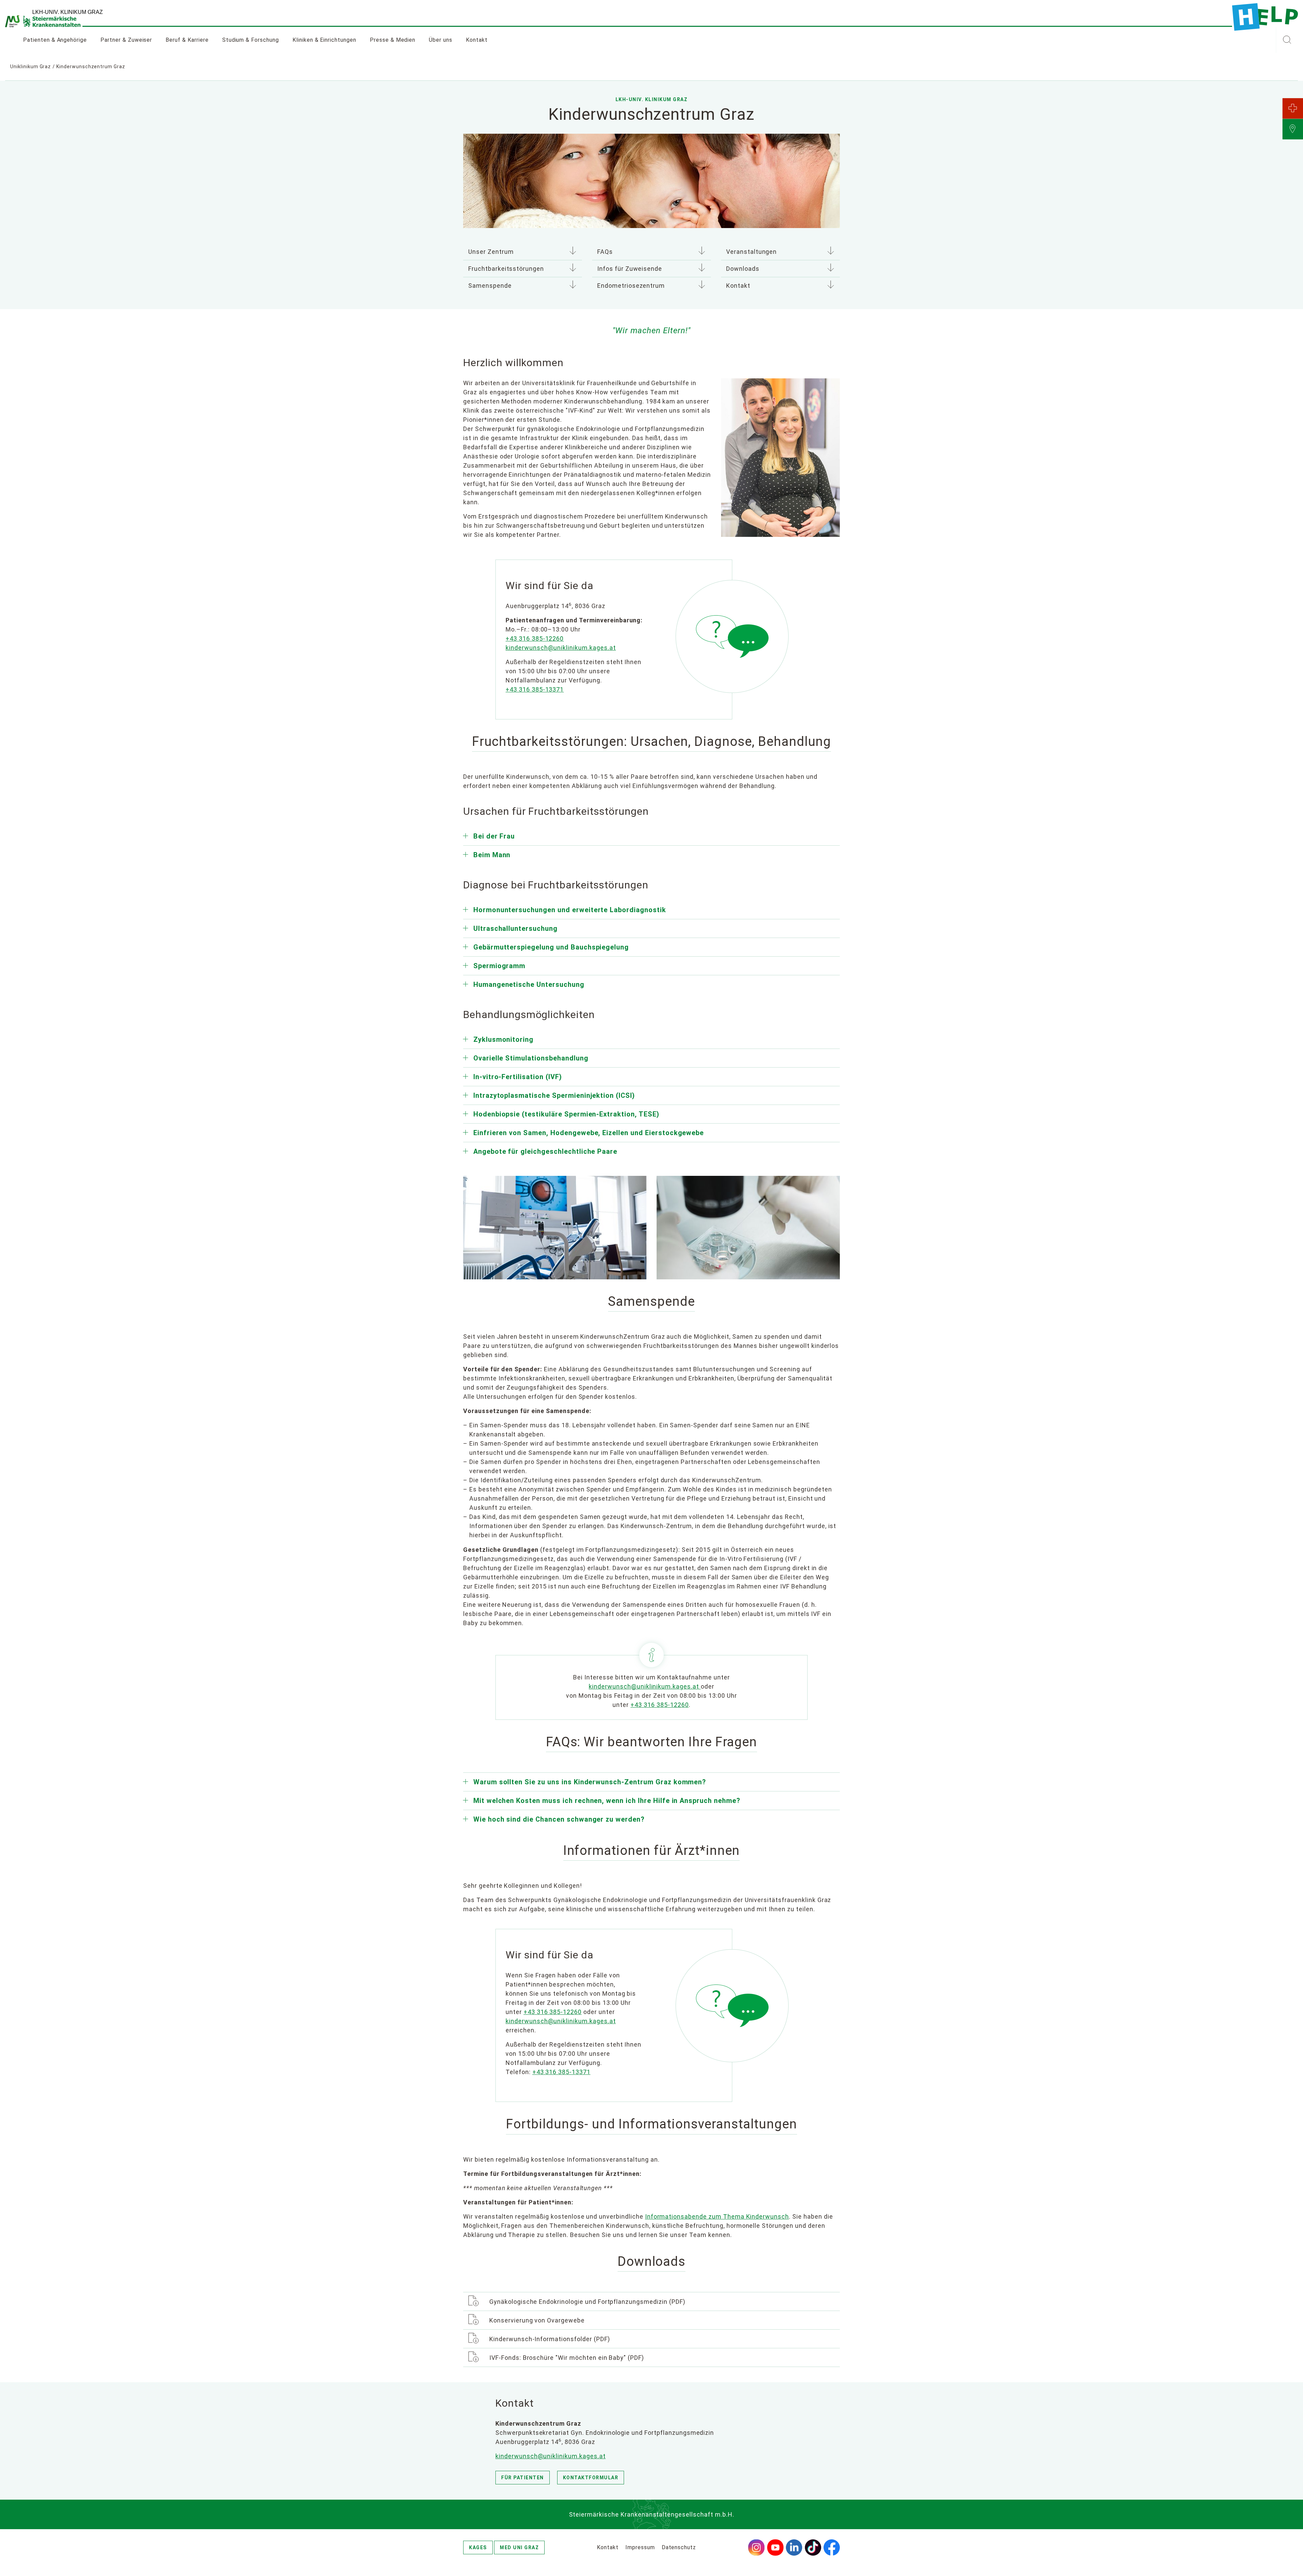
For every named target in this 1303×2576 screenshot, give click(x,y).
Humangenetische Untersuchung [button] (529, 984)
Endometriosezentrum (631, 286)
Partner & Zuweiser (126, 40)
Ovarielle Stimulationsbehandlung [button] (531, 1058)
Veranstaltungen (751, 252)
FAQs (605, 252)
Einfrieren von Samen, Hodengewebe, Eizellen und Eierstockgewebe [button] (589, 1133)
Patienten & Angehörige (55, 40)
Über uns (441, 40)
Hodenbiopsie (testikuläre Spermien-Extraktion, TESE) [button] (566, 1114)
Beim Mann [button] (492, 855)
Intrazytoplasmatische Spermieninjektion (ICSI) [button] (554, 1095)
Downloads (743, 269)
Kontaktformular (591, 2478)
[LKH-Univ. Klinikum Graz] (1265, 17)
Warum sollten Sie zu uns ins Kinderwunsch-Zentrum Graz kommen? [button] (590, 1782)
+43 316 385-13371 (561, 2072)
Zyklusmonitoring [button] (503, 1039)
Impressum (640, 2547)
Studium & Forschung (251, 40)
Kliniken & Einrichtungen (324, 40)
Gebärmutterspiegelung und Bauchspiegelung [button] (551, 947)
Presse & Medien (393, 40)
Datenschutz (679, 2547)
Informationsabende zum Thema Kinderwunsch (717, 2216)
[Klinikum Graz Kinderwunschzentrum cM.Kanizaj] (555, 1227)
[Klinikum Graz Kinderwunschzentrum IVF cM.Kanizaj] (748, 1227)
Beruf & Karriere (187, 40)
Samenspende (490, 286)
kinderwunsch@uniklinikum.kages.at (645, 1686)
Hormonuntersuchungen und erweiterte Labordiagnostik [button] (570, 910)
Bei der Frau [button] (494, 836)
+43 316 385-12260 (659, 1705)
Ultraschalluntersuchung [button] (515, 928)
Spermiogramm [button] (499, 966)
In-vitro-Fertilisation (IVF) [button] (518, 1077)
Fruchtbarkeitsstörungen (506, 269)
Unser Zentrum (491, 252)
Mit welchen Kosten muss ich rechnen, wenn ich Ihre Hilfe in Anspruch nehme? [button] (607, 1801)
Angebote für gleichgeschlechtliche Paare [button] (545, 1151)
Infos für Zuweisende (630, 269)
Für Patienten (523, 2478)
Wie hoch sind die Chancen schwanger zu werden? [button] (559, 1819)
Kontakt (477, 40)
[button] (1287, 40)
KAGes (478, 2547)
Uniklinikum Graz (31, 67)
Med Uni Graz (519, 2547)
